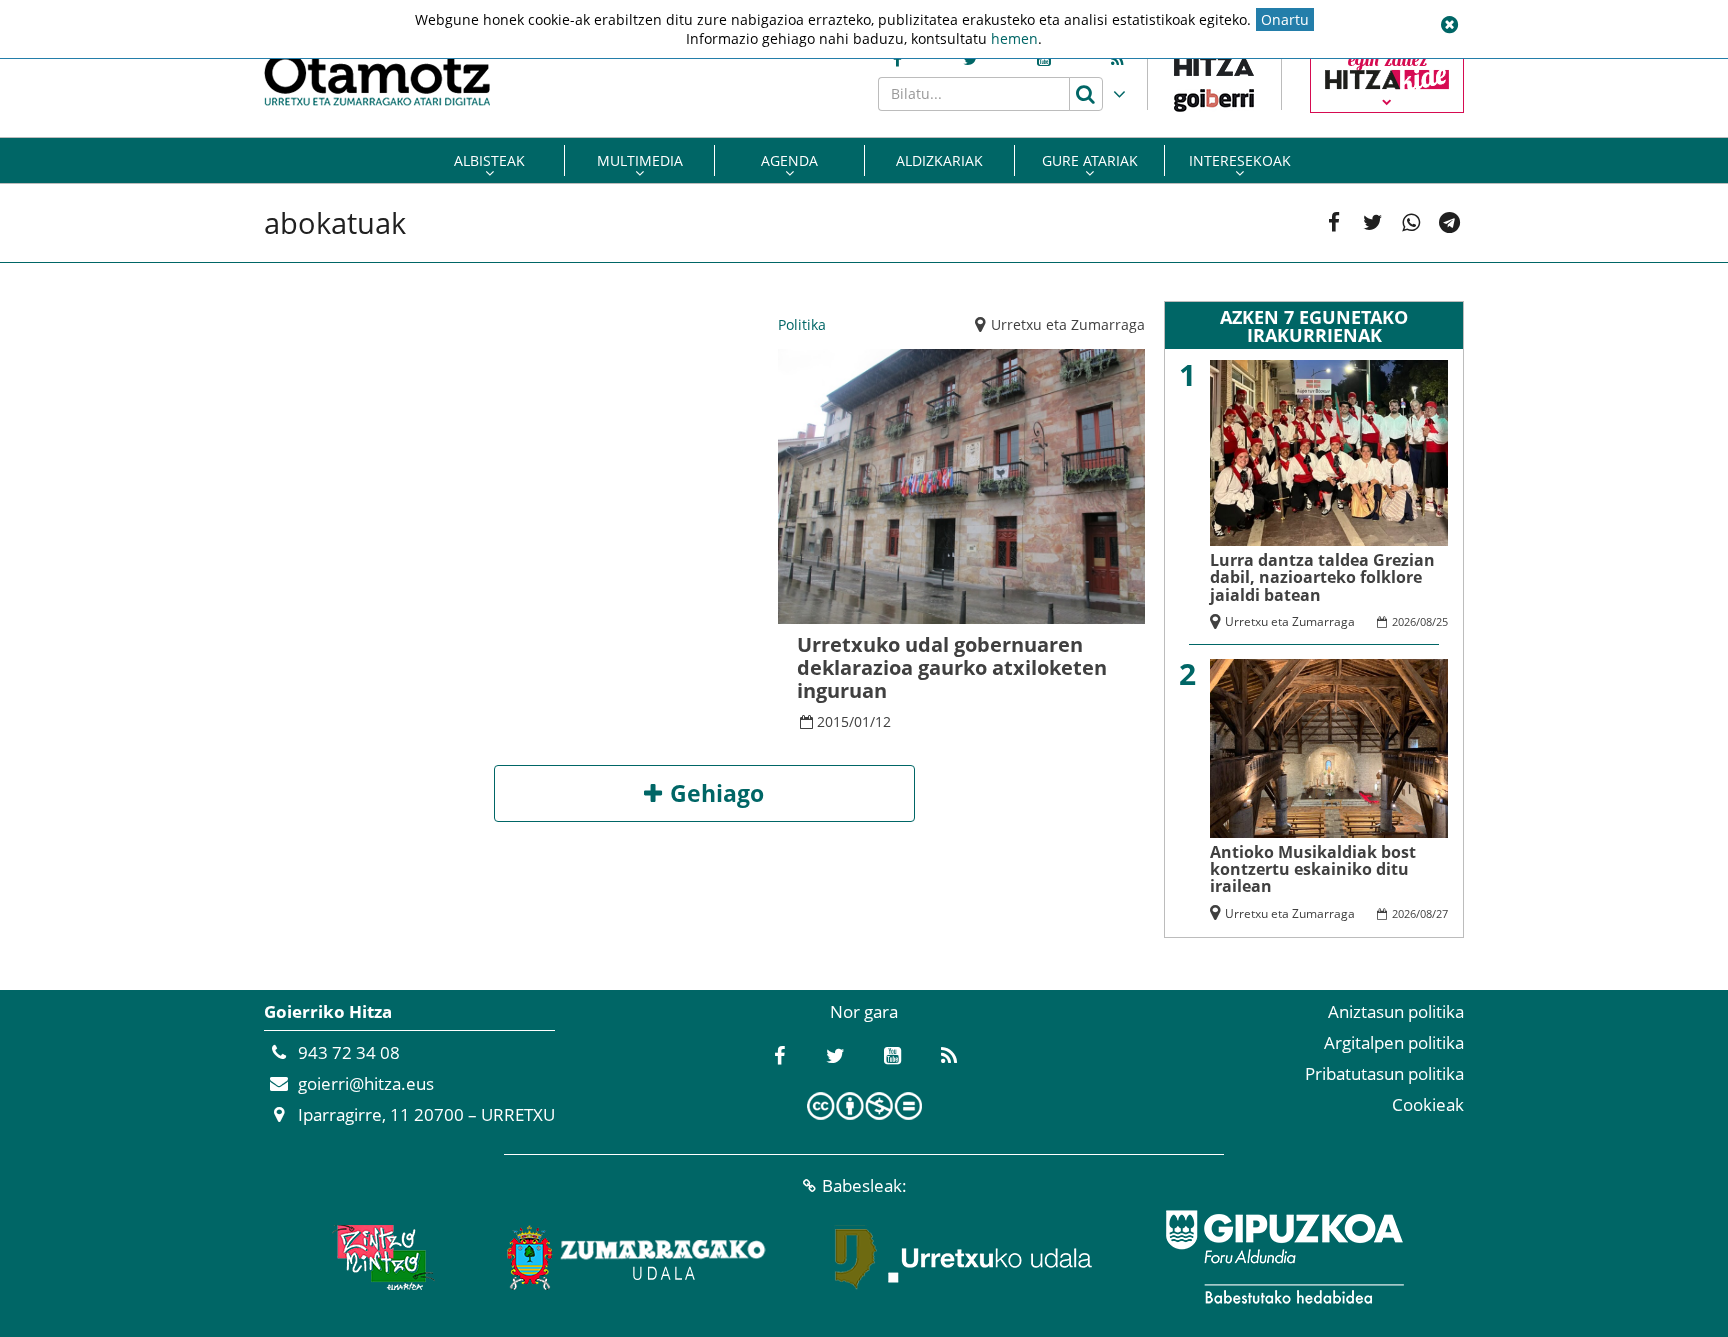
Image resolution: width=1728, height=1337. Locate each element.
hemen (1014, 38)
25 (1442, 621)
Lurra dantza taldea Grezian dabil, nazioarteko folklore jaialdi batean (1322, 577)
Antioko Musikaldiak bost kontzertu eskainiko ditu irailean (1313, 869)
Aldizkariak (939, 160)
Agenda (789, 160)
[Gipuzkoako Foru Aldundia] (1284, 1257)
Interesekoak (1240, 160)
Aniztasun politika (1396, 1011)
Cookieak (1428, 1104)
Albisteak (489, 160)
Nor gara (864, 1011)
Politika (802, 324)
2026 (1404, 621)
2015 (833, 721)
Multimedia (640, 160)
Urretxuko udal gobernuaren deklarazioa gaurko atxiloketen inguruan (952, 667)
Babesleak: (864, 1185)
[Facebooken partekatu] (1334, 222)
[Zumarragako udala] (637, 1257)
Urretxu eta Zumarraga (1068, 324)
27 (1442, 913)
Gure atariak (1090, 160)
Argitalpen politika (1394, 1042)
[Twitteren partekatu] (1372, 222)
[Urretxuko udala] (964, 1257)
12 (883, 721)
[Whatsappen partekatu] (1411, 222)
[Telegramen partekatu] (1449, 222)
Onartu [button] (1285, 19)
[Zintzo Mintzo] (380, 1257)
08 (1426, 621)
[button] (1449, 25)
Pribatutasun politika (1384, 1073)
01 (862, 721)
